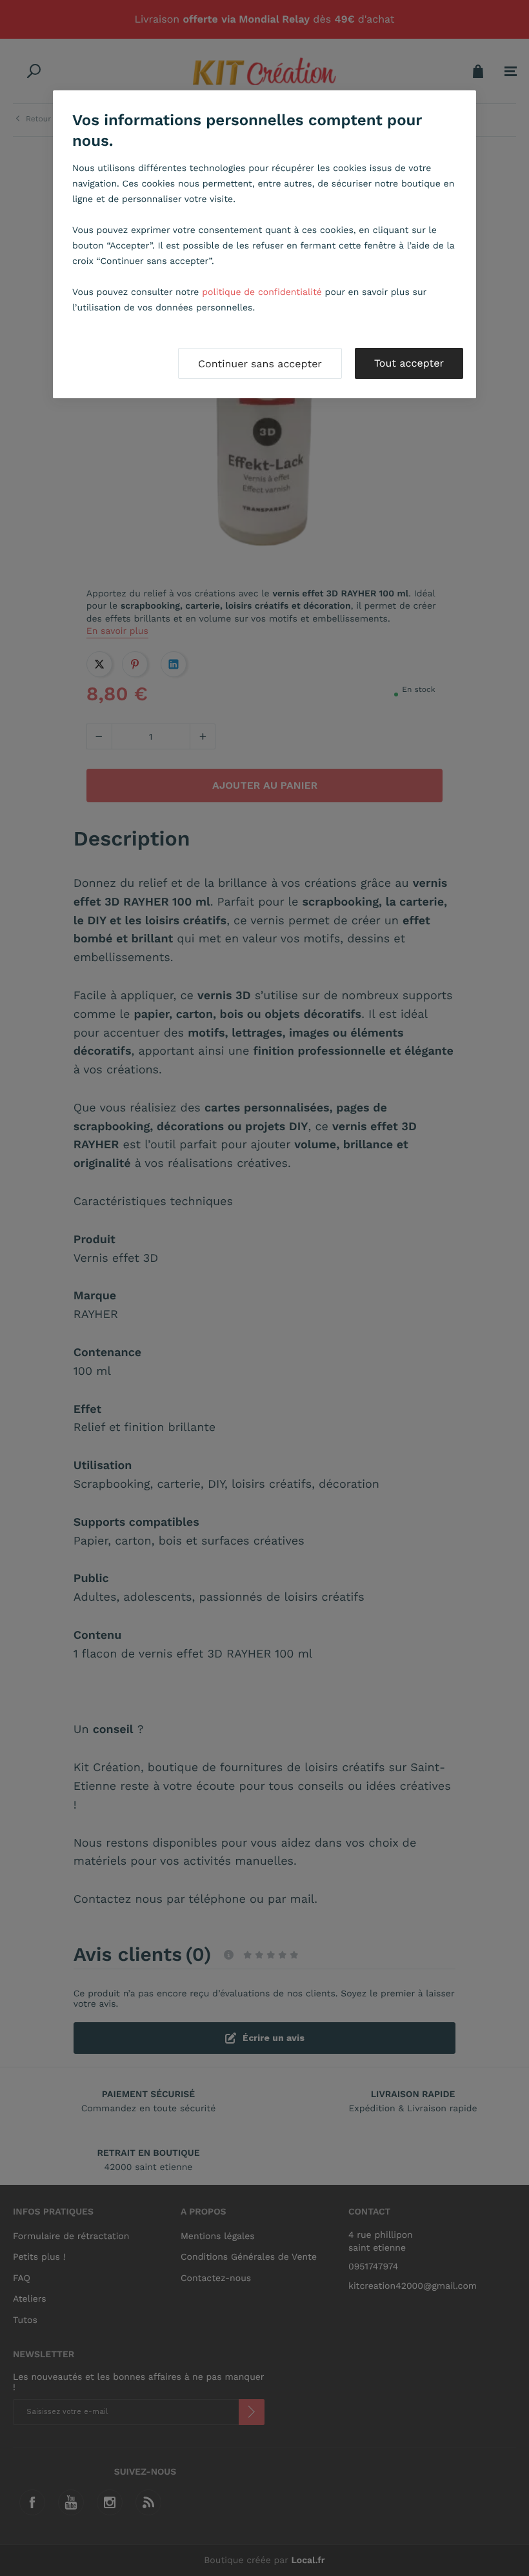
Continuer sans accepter (260, 364)
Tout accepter (409, 363)
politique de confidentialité (262, 292)
